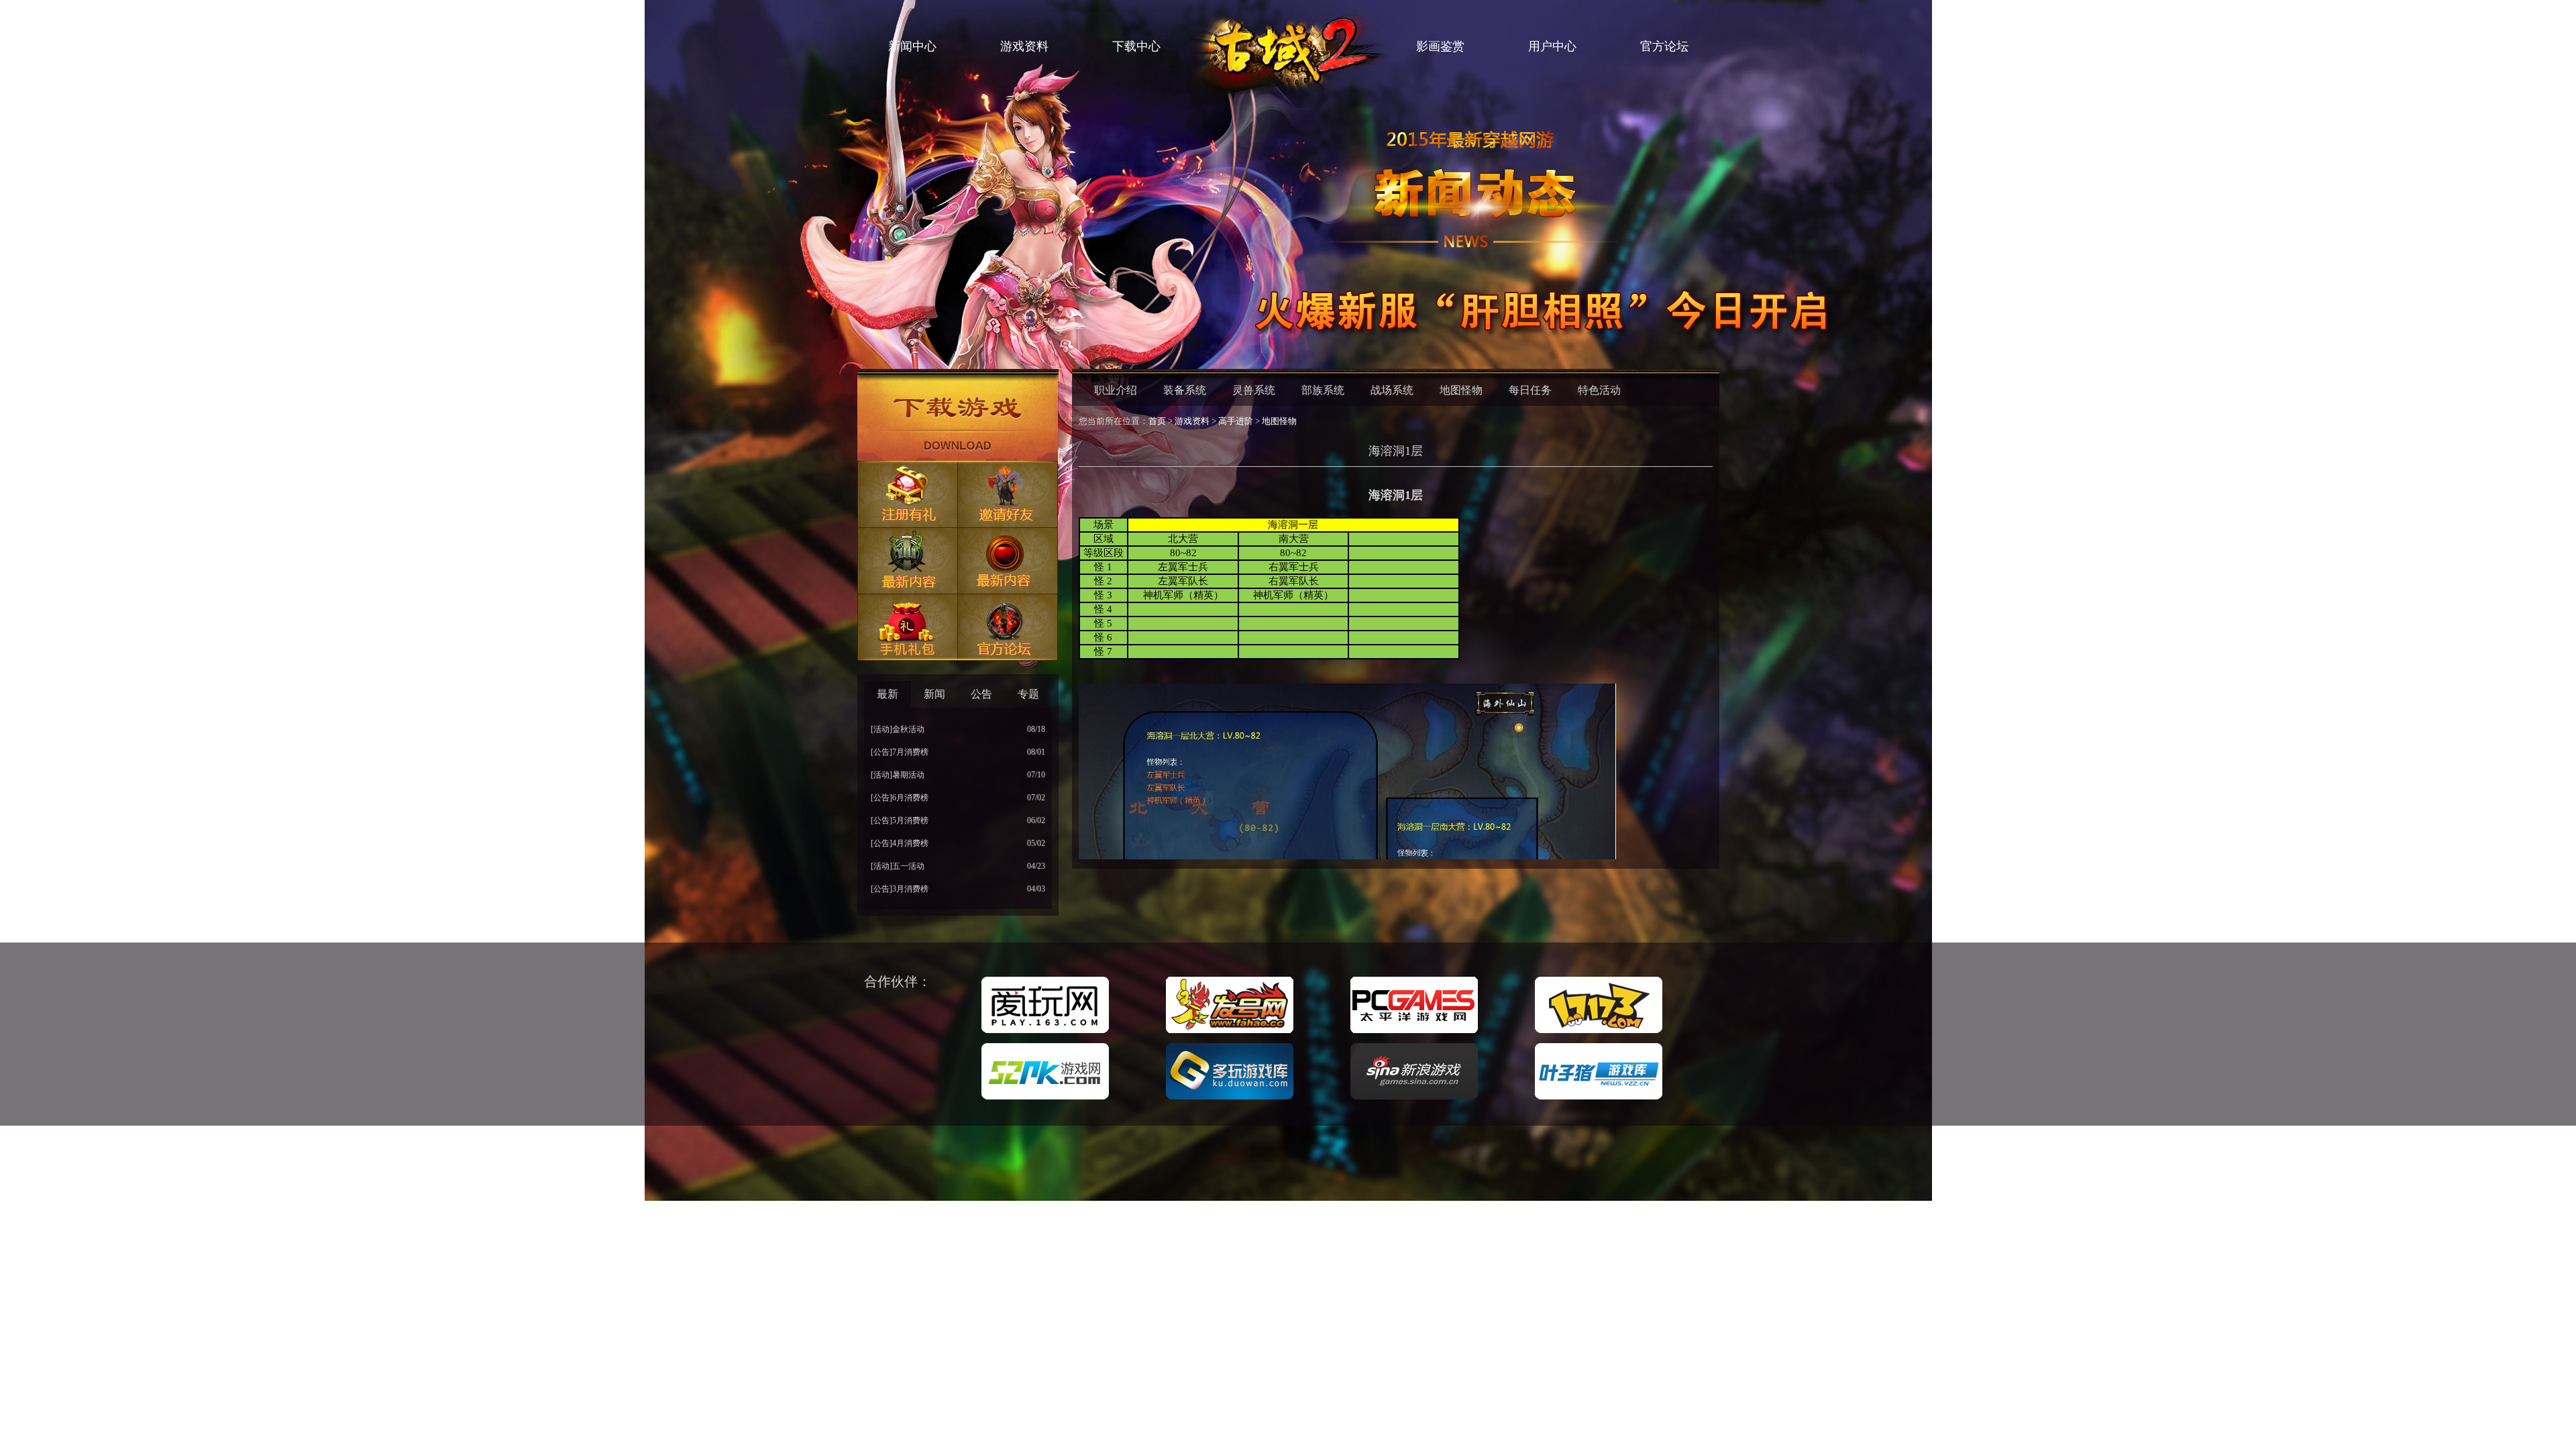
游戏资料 (1024, 46)
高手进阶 (1236, 421)
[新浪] (1414, 1100)
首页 (1157, 421)
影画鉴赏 (1440, 46)
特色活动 (1599, 390)
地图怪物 (1461, 390)
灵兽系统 (1254, 390)
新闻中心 (912, 46)
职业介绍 (1116, 390)
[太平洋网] (1414, 1034)
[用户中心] (1008, 561)
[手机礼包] (908, 628)
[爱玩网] (1045, 1034)
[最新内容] (908, 561)
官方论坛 (1664, 46)
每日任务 (1530, 390)
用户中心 (1552, 46)
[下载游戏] (958, 418)
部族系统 (1323, 390)
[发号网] (1230, 1034)
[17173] (1599, 1034)
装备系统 (1185, 390)
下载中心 (1136, 46)
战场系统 (1392, 390)
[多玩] (1230, 1100)
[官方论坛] (1008, 628)
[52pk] (1045, 1100)
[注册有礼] (908, 495)
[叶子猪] (1599, 1100)
